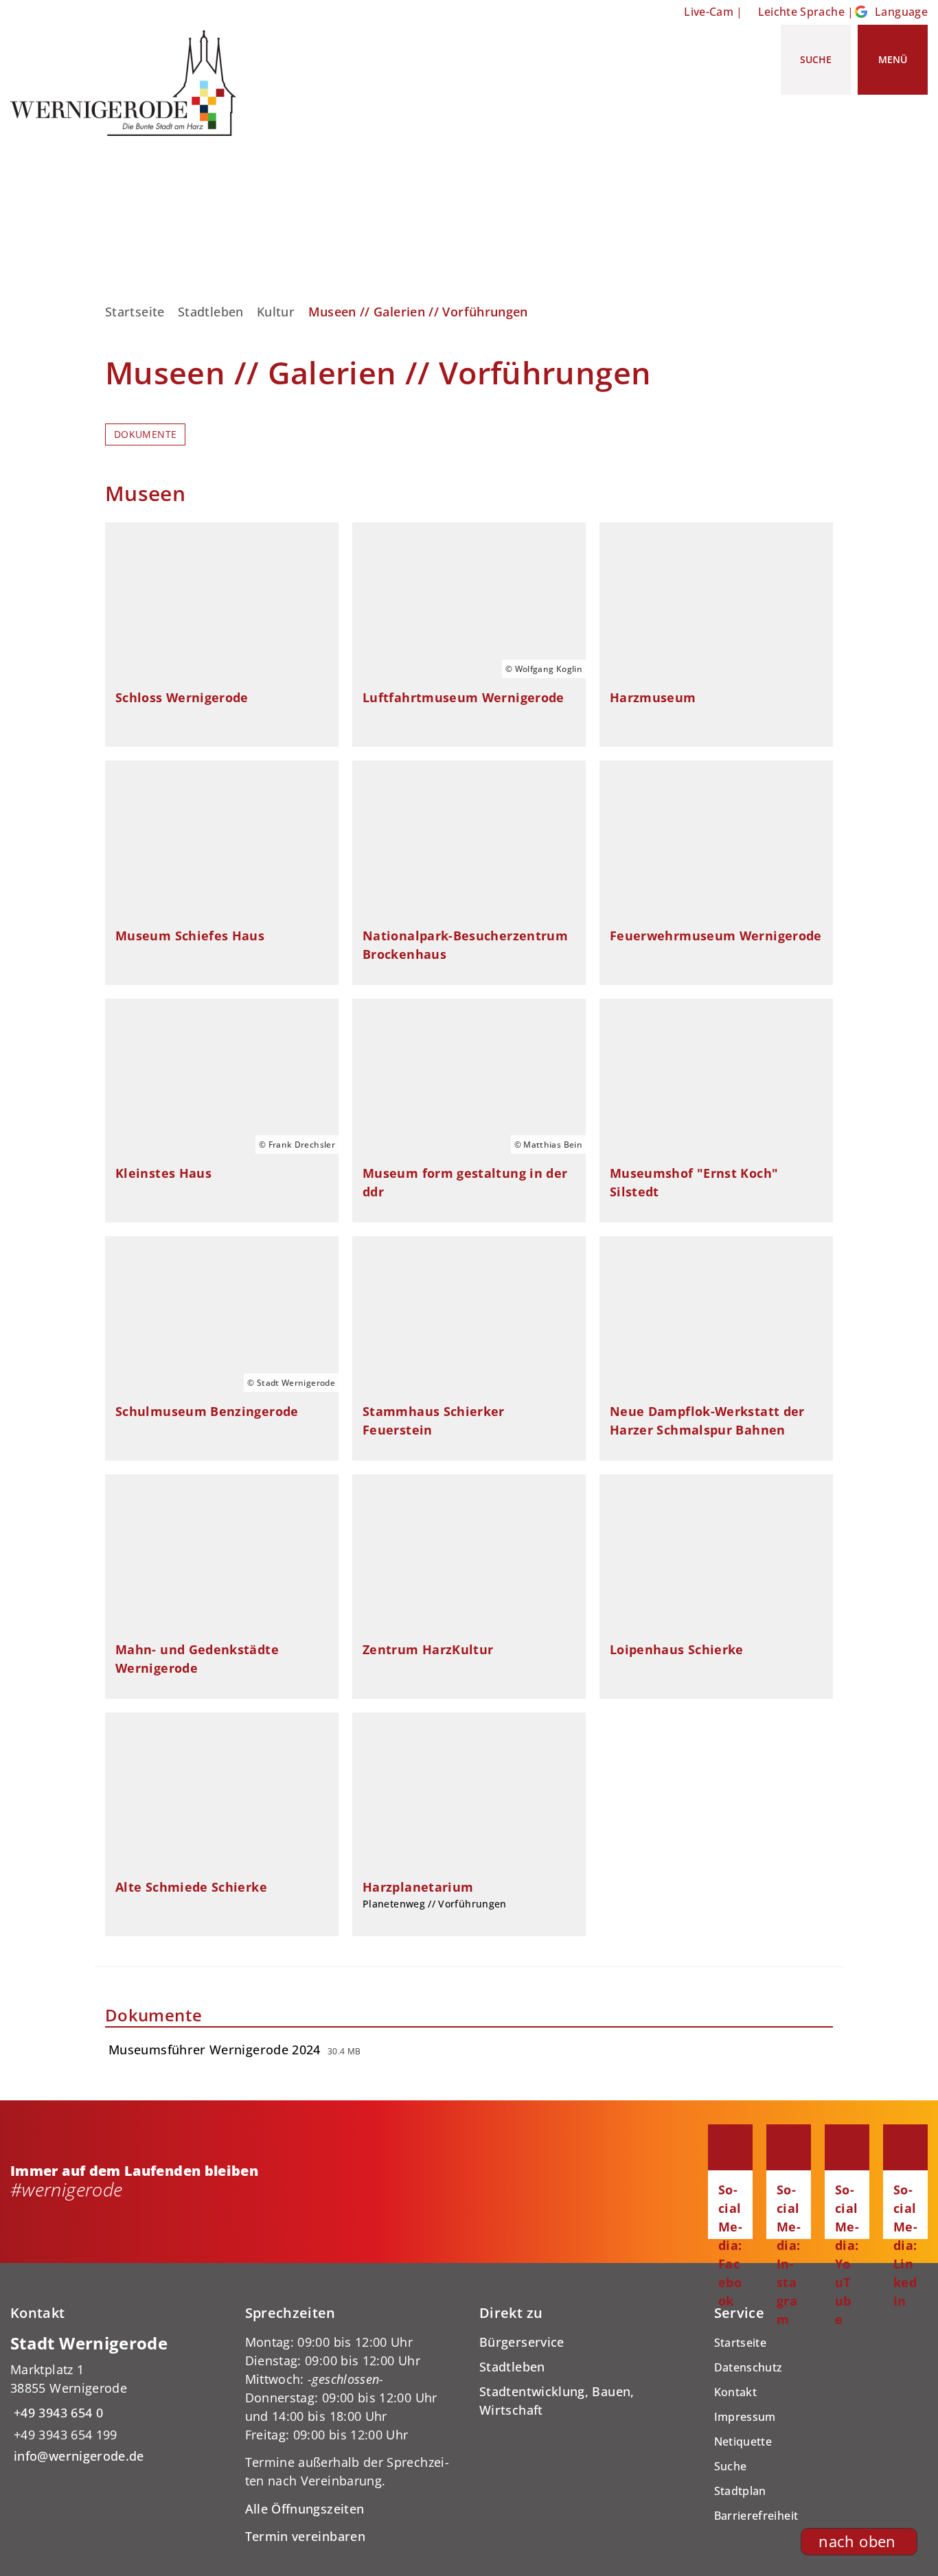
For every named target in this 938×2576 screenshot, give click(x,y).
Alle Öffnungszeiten (305, 2509)
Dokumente (145, 434)
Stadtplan (740, 2491)
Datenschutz (748, 2367)
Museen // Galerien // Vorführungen (418, 312)
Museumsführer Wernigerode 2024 (215, 2050)
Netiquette (743, 2441)
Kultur (276, 312)
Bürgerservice (522, 2342)
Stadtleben (211, 312)
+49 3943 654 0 (57, 2413)
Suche (731, 2466)
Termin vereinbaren (305, 2536)
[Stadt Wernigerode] (117, 2399)
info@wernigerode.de (77, 2456)
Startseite (135, 312)
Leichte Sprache (801, 12)
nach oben (857, 2541)
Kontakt (736, 2392)
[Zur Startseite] (128, 83)
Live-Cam (709, 12)
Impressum (745, 2417)
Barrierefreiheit (756, 2516)
